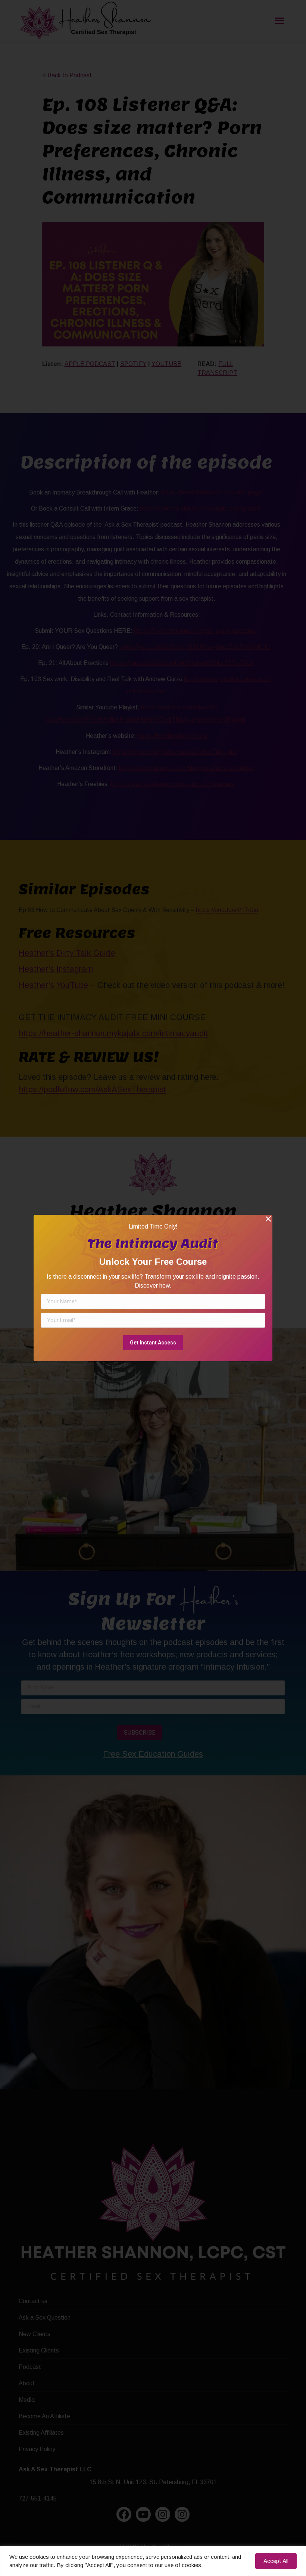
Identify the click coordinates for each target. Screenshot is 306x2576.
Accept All (276, 2561)
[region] (153, 2561)
